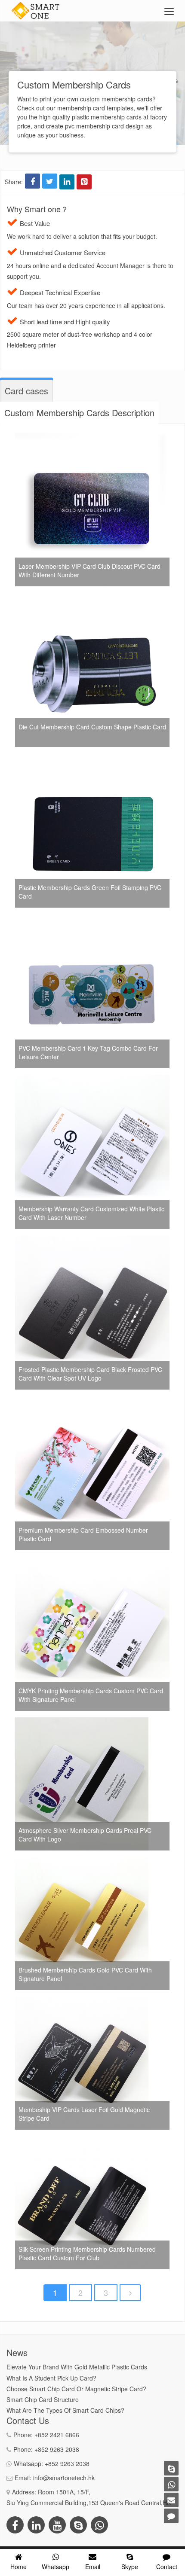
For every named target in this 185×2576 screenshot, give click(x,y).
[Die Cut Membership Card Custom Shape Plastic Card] (92, 598)
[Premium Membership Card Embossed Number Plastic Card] (92, 1401)
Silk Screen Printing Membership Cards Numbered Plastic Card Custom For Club (87, 2253)
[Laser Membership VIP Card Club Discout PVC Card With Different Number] (92, 437)
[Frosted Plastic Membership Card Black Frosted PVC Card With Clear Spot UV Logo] (92, 1241)
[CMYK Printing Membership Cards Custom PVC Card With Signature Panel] (92, 1562)
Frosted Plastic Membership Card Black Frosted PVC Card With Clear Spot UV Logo (90, 1374)
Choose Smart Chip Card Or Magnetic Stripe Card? (76, 2389)
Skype (130, 2567)
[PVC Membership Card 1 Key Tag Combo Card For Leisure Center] (92, 919)
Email (93, 2567)
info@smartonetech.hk (64, 2478)
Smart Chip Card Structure (43, 2399)
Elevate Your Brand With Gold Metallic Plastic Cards (77, 2367)
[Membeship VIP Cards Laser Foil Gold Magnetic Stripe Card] (82, 2002)
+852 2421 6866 (57, 2435)
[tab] (26, 391)
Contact (167, 2567)
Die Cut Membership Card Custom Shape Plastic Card (92, 727)
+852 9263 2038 (57, 2449)
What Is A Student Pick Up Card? (51, 2378)
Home (18, 2567)
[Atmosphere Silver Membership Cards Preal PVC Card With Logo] (82, 1722)
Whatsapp (55, 2567)
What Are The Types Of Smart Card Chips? (65, 2410)
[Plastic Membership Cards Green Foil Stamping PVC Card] (92, 759)
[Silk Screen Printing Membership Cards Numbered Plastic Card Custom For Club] (82, 2141)
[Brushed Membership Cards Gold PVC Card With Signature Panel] (82, 1862)
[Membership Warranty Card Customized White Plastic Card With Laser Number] (92, 1080)
